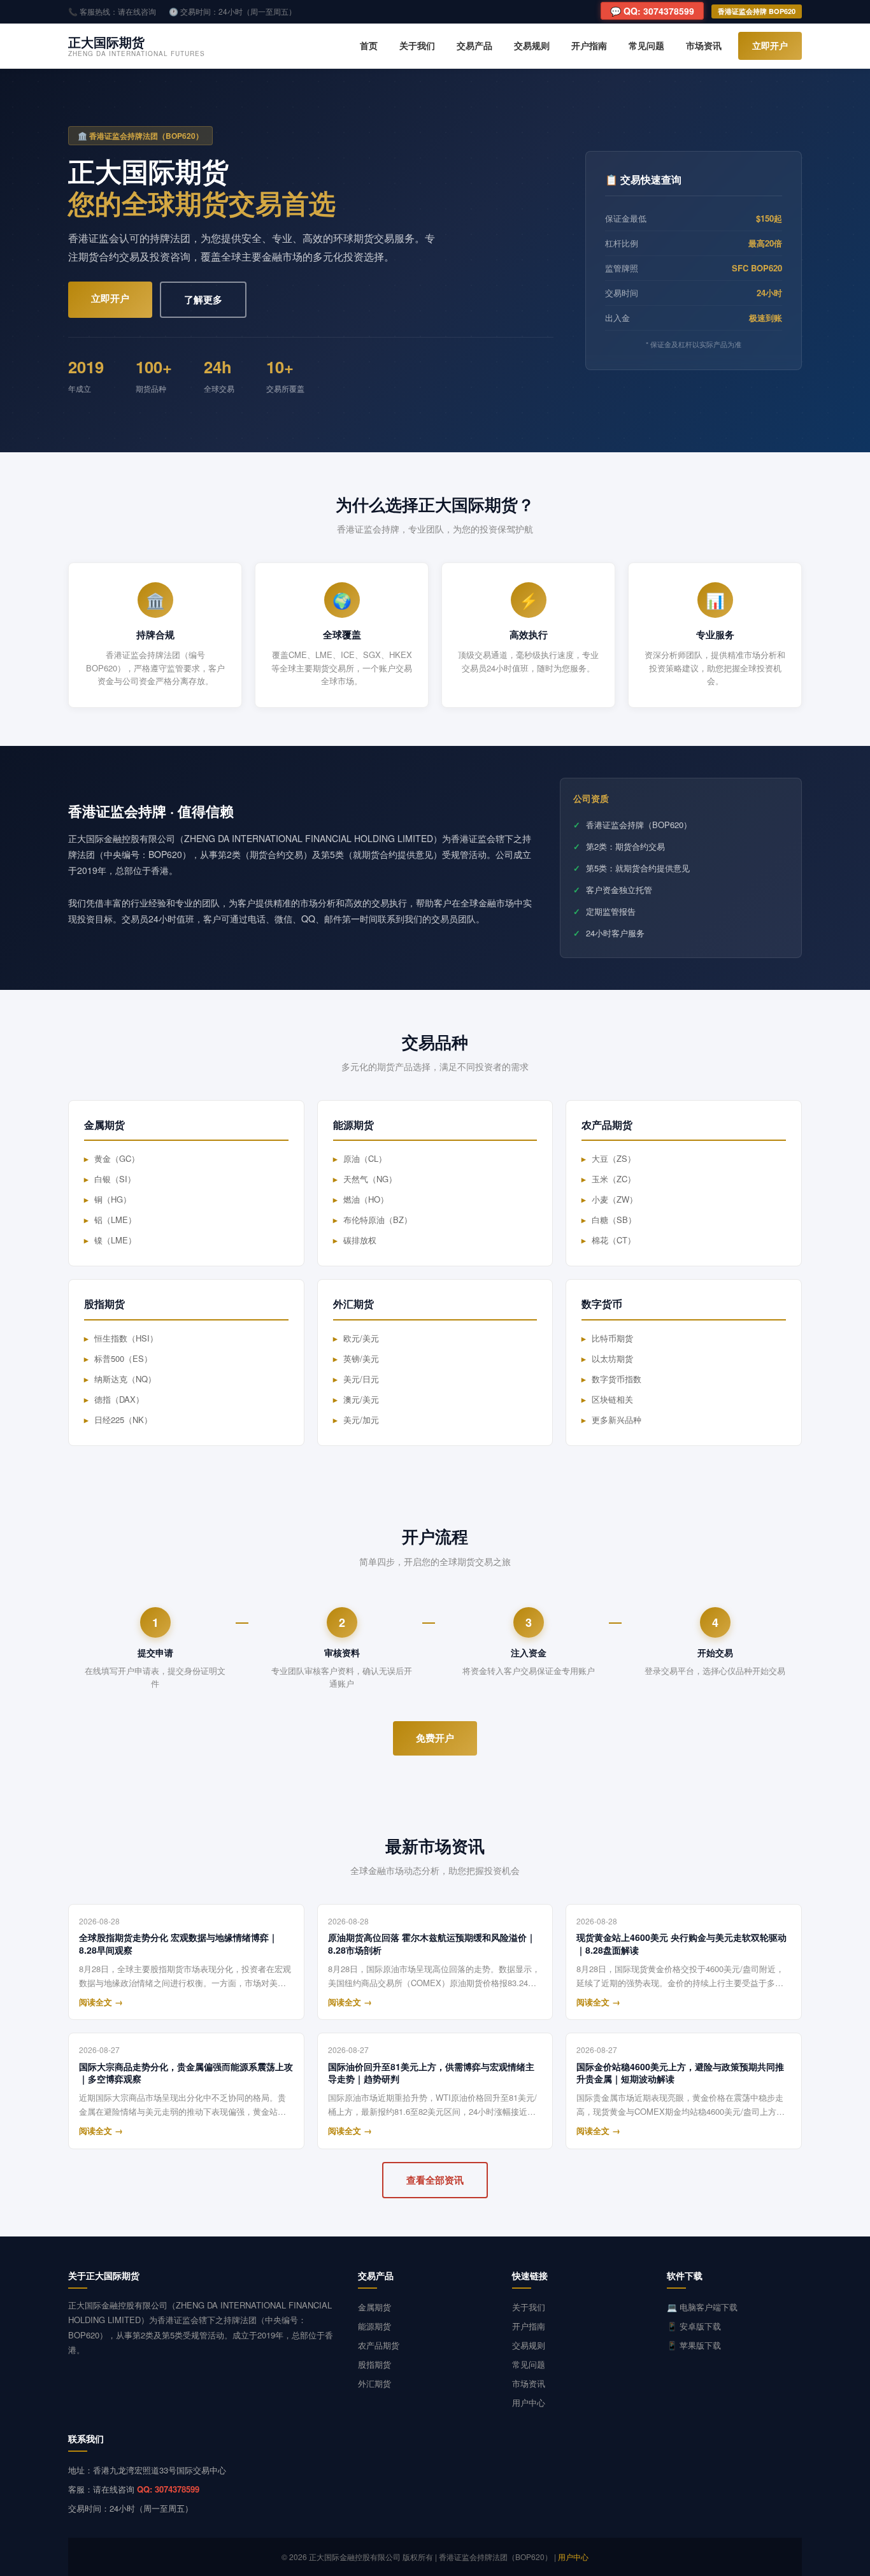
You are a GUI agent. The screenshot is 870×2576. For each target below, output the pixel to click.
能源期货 (374, 2326)
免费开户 (435, 1738)
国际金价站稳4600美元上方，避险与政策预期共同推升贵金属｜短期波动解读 (680, 2073)
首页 (369, 45)
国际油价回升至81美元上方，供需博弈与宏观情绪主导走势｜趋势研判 (431, 2073)
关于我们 (417, 45)
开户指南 (589, 45)
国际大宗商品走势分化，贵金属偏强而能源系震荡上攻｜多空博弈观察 (186, 2073)
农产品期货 (379, 2345)
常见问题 (646, 45)
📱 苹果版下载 (694, 2345)
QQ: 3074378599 (168, 2489)
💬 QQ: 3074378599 (652, 11)
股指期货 (374, 2364)
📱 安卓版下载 (694, 2326)
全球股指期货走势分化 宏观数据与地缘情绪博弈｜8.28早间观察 (178, 1944)
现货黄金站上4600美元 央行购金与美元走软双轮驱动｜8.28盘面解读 (681, 1944)
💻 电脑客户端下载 (702, 2307)
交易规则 (532, 45)
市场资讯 (704, 45)
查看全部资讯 (435, 2180)
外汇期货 (374, 2383)
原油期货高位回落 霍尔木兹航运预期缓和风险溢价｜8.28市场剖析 (432, 1944)
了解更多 (203, 299)
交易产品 (474, 45)
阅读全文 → (101, 2002)
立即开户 (770, 45)
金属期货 (374, 2307)
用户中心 (529, 2402)
